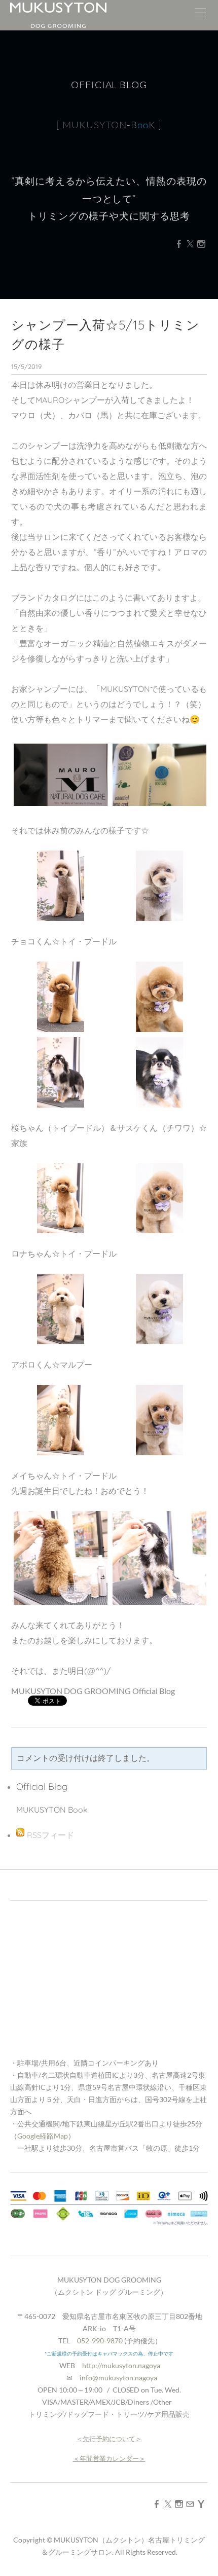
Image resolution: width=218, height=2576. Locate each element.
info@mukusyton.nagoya (118, 2378)
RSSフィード (50, 1835)
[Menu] (200, 15)
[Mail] (190, 2504)
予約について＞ (119, 2439)
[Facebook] (179, 244)
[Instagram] (201, 244)
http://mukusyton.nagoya (121, 2365)
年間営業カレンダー (109, 2458)
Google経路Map (43, 2136)
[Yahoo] (201, 2504)
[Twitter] (190, 244)
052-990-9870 (100, 2341)
